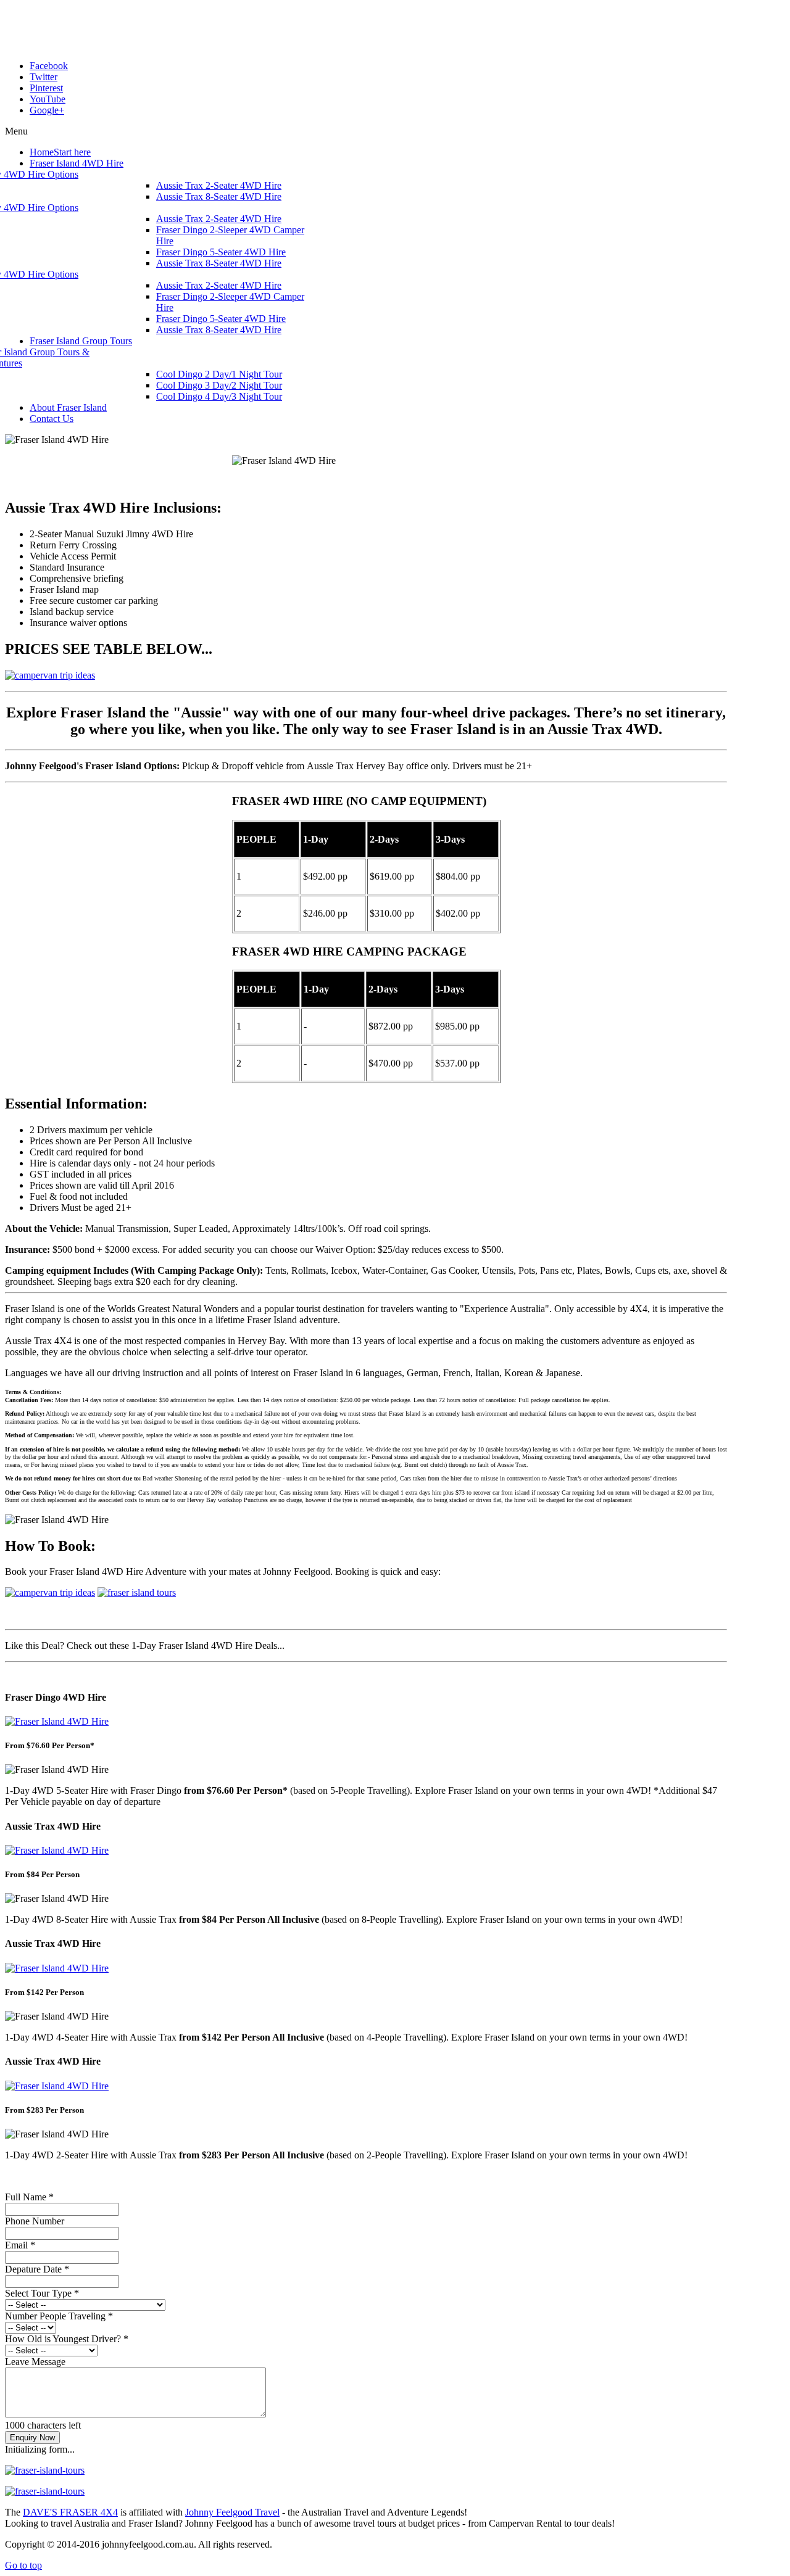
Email (20, 2245)
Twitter (44, 77)
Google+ (47, 110)
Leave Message (35, 2362)
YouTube (48, 99)
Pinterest (46, 88)
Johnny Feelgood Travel (232, 2512)
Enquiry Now (32, 2438)
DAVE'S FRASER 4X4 (70, 2512)
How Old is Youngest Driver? (67, 2339)
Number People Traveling (59, 2316)
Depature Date (37, 2269)
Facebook (49, 66)
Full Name (29, 2197)
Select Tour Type (42, 2293)
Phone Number (35, 2221)
